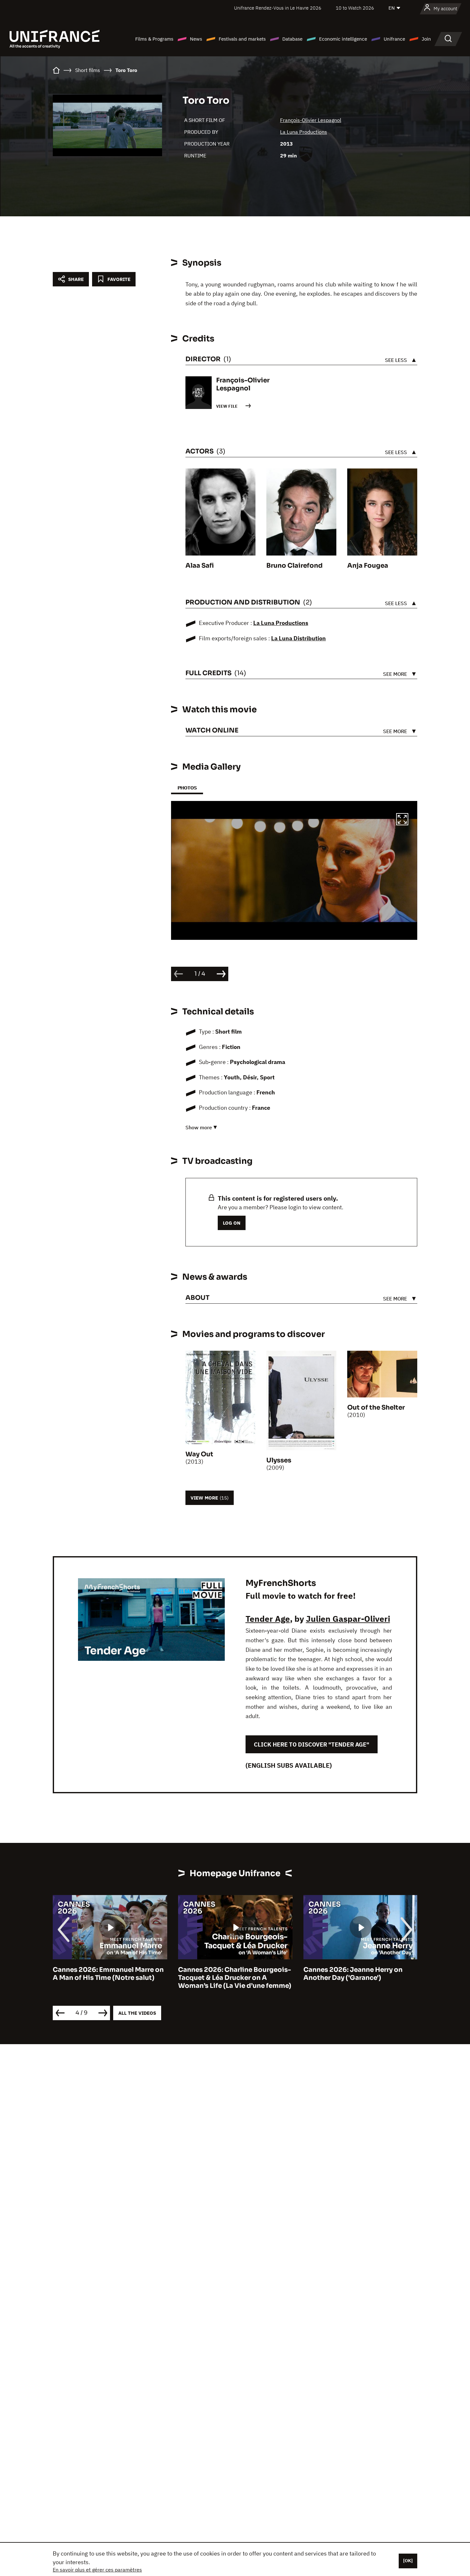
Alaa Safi (200, 566)
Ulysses (279, 1460)
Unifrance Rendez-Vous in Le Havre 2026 (278, 8)
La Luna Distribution (298, 638)
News (196, 39)
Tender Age (268, 1619)
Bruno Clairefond (294, 566)
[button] (402, 820)
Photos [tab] (187, 788)
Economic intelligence (343, 39)
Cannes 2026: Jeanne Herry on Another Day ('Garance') (228, 1974)
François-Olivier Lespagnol (311, 120)
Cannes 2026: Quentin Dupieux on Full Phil (360, 1974)
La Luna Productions (304, 132)
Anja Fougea (368, 566)
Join (426, 39)
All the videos (137, 2013)
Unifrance (394, 39)
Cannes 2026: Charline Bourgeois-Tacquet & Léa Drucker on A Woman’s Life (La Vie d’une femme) (109, 1978)
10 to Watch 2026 (355, 8)
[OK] (408, 2561)
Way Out (199, 1454)
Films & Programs (154, 39)
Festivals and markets (242, 39)
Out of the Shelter (376, 1408)
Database (292, 39)
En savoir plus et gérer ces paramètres (97, 2570)
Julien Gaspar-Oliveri (348, 1619)
